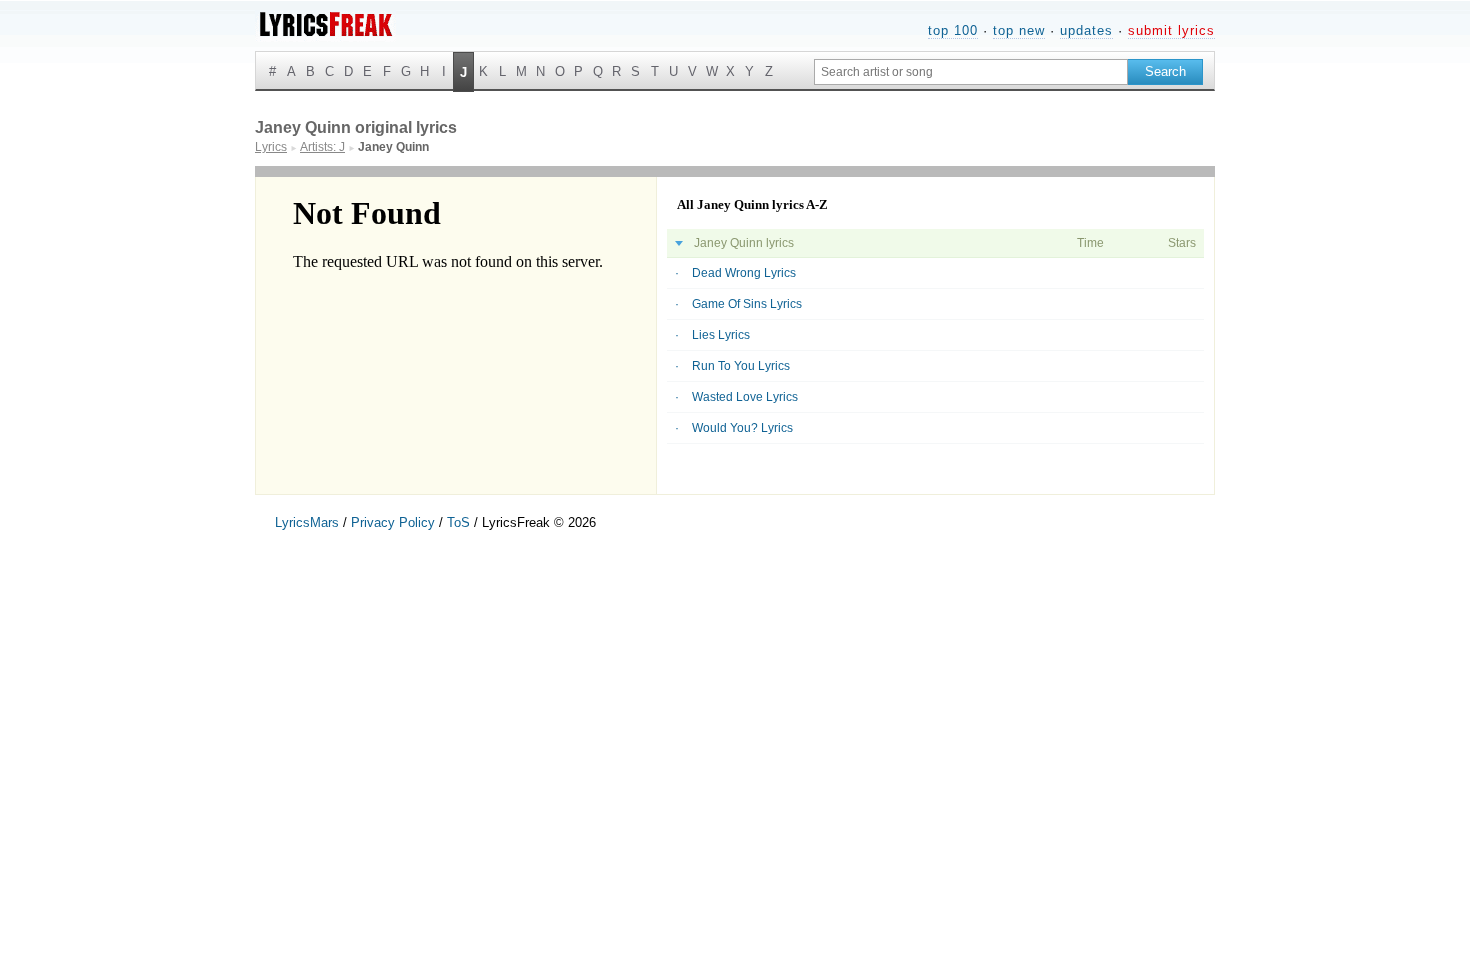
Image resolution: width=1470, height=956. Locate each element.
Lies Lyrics (721, 335)
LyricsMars (307, 522)
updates (1086, 30)
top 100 (953, 30)
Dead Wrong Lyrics (744, 273)
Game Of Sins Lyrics (747, 304)
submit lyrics (1171, 30)
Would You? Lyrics (742, 428)
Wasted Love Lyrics (745, 397)
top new (1019, 30)
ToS (458, 522)
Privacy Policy (393, 522)
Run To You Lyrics (741, 366)
